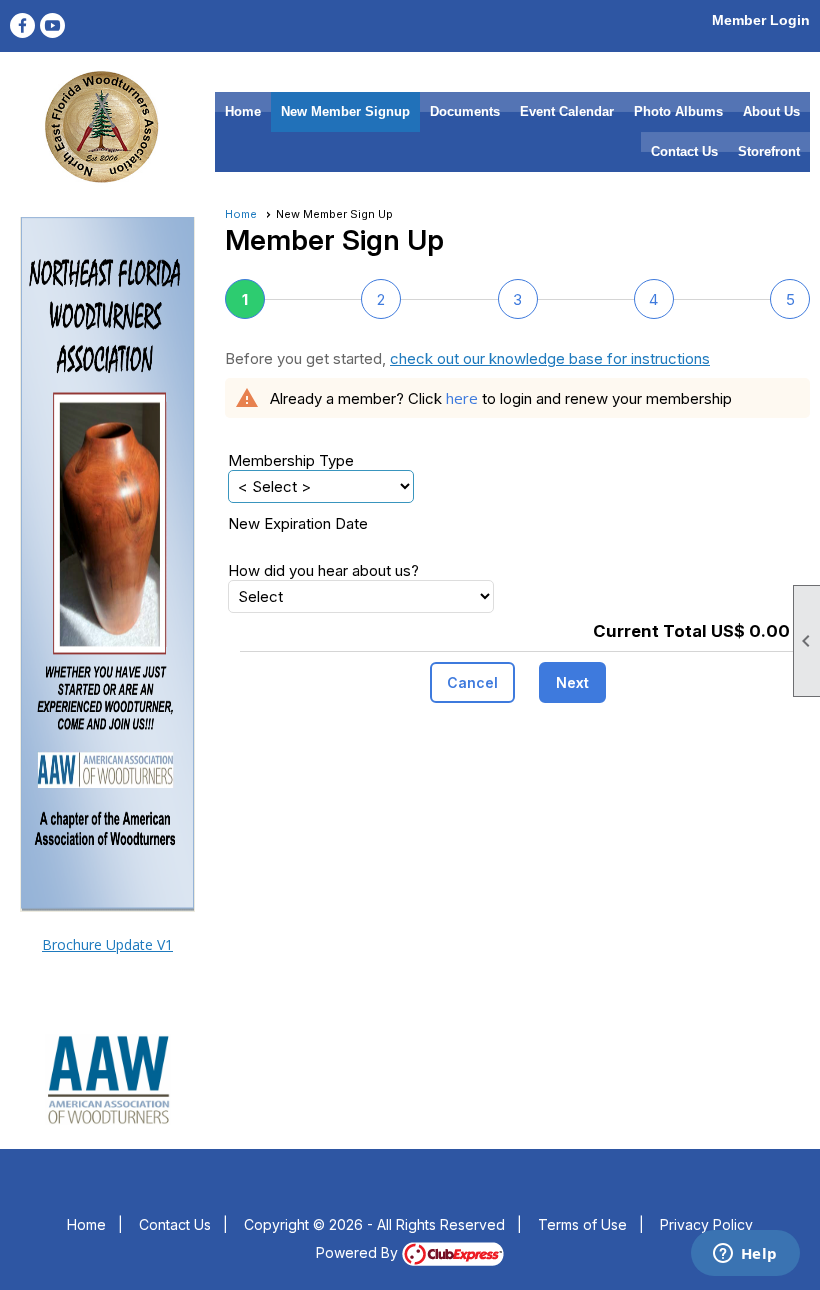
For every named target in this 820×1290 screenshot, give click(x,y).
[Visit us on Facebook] (22, 25)
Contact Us (684, 151)
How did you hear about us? (323, 570)
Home (243, 111)
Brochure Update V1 (107, 944)
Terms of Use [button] (582, 1224)
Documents (465, 111)
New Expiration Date (298, 523)
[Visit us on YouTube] (52, 25)
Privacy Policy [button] (706, 1224)
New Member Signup (345, 111)
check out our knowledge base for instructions (550, 358)
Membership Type (291, 460)
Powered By (359, 1252)
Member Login (761, 20)
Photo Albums (678, 111)
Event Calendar (567, 111)
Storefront (769, 151)
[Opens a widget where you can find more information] (745, 1255)
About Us (771, 111)
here (462, 398)
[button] (472, 682)
